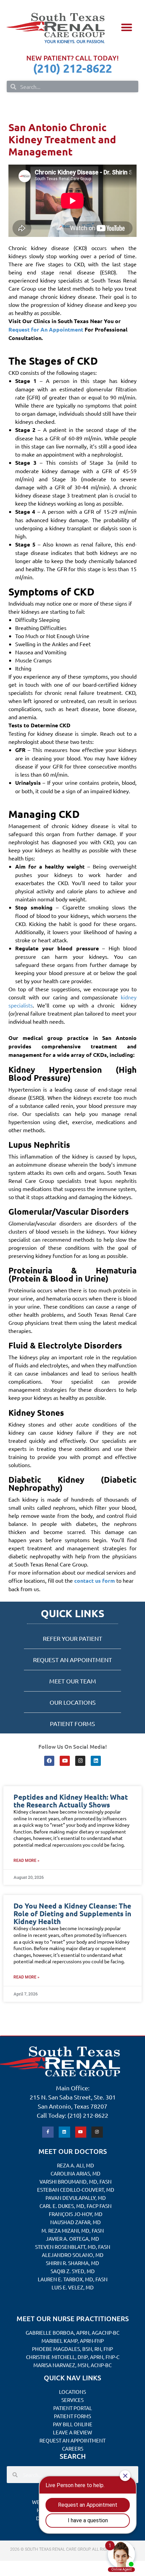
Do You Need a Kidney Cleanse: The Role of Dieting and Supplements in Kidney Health (72, 1913)
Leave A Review (72, 2432)
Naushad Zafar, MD (76, 2222)
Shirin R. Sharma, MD (72, 2263)
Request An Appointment (72, 2440)
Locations (72, 2392)
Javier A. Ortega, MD (72, 2239)
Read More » (26, 1861)
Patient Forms (72, 2416)
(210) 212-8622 (72, 68)
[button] (127, 27)
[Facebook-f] (48, 2132)
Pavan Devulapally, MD (76, 2198)
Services (72, 2400)
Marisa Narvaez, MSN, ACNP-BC (72, 2365)
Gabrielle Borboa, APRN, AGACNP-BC (72, 2332)
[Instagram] (80, 1761)
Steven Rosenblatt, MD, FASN (73, 2247)
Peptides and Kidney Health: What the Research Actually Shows (71, 1801)
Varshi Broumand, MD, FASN (76, 2181)
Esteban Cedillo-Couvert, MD (76, 2190)
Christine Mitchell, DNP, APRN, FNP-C (73, 2357)
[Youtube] (65, 1761)
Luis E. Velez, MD (73, 2287)
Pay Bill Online (73, 2424)
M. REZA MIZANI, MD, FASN (73, 2230)
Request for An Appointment (46, 329)
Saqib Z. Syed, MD (73, 2271)
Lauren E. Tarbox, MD (65, 2279)
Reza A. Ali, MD (76, 2165)
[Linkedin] (96, 1761)
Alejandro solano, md (73, 2255)
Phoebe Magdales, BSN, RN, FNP (72, 2349)
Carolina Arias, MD (76, 2173)
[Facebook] (49, 1761)
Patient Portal (73, 2408)
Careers (73, 2448)
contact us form (95, 1581)
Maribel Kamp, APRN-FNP (73, 2341)
